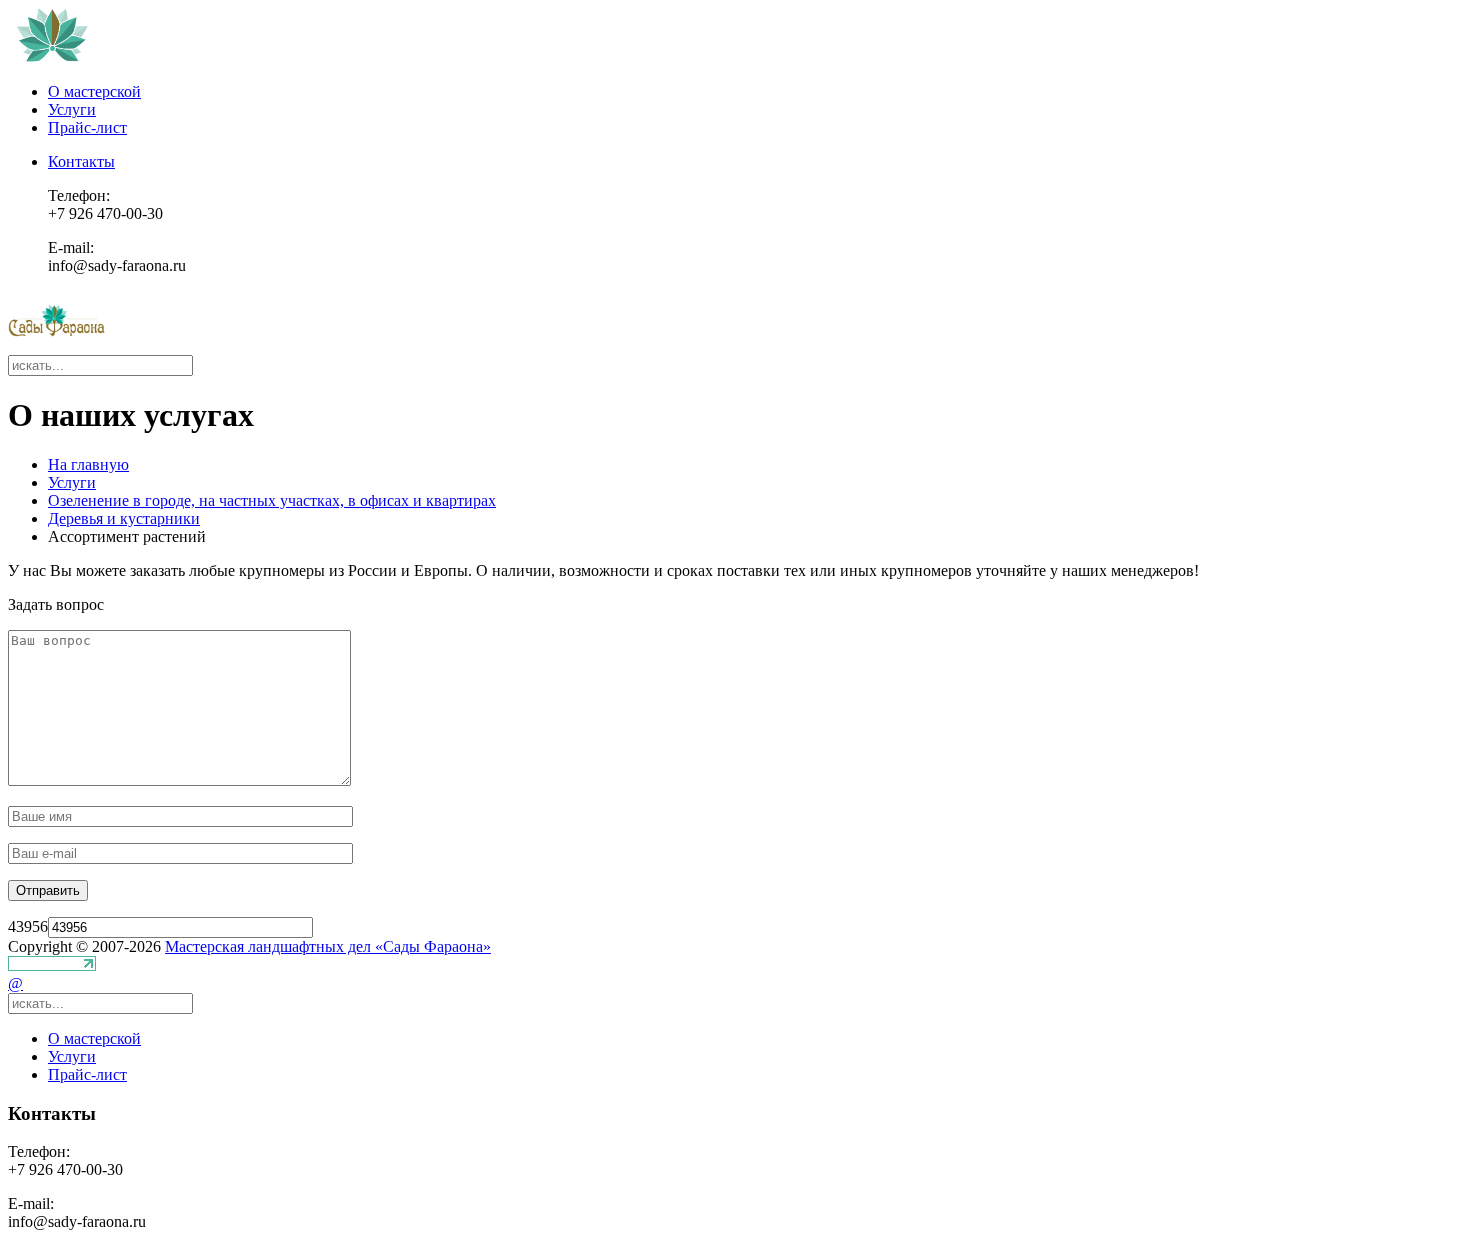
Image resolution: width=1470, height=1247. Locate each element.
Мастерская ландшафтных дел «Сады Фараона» (328, 946)
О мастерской (94, 91)
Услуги (72, 109)
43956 (28, 926)
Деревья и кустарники (124, 518)
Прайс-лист (87, 127)
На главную (88, 464)
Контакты (81, 161)
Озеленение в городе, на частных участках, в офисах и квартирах (272, 500)
